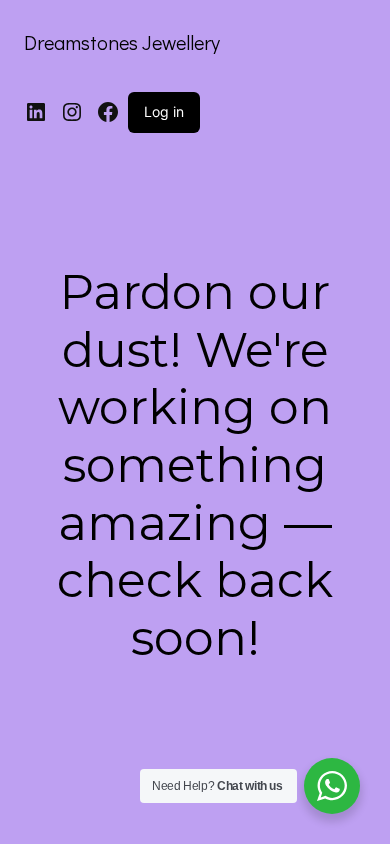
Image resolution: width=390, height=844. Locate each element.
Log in (164, 111)
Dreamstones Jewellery (122, 42)
